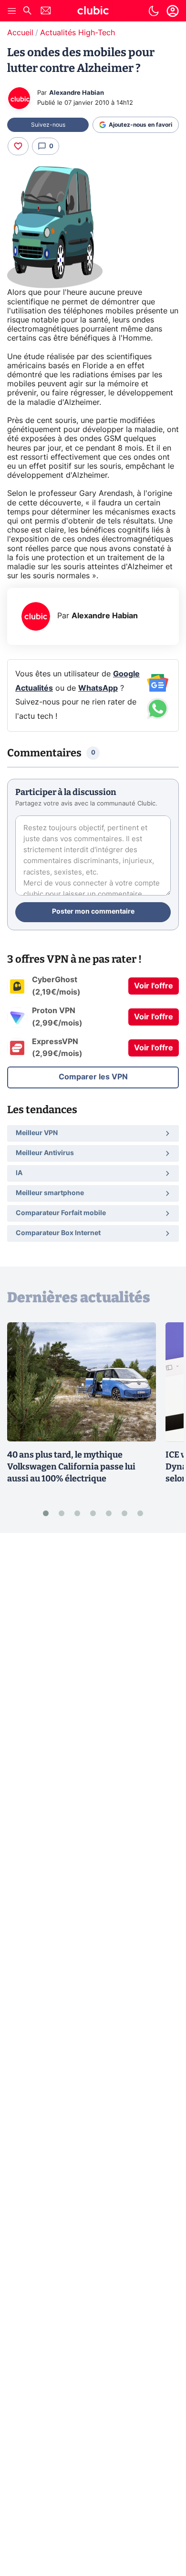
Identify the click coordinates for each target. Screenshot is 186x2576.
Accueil (20, 33)
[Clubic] (93, 12)
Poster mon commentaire (93, 912)
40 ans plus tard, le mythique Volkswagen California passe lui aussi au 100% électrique (71, 1467)
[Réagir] (18, 146)
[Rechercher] (27, 12)
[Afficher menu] (12, 11)
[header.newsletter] (46, 12)
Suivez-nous (48, 125)
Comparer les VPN (93, 1077)
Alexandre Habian (77, 93)
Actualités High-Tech (77, 33)
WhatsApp (98, 688)
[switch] (154, 11)
